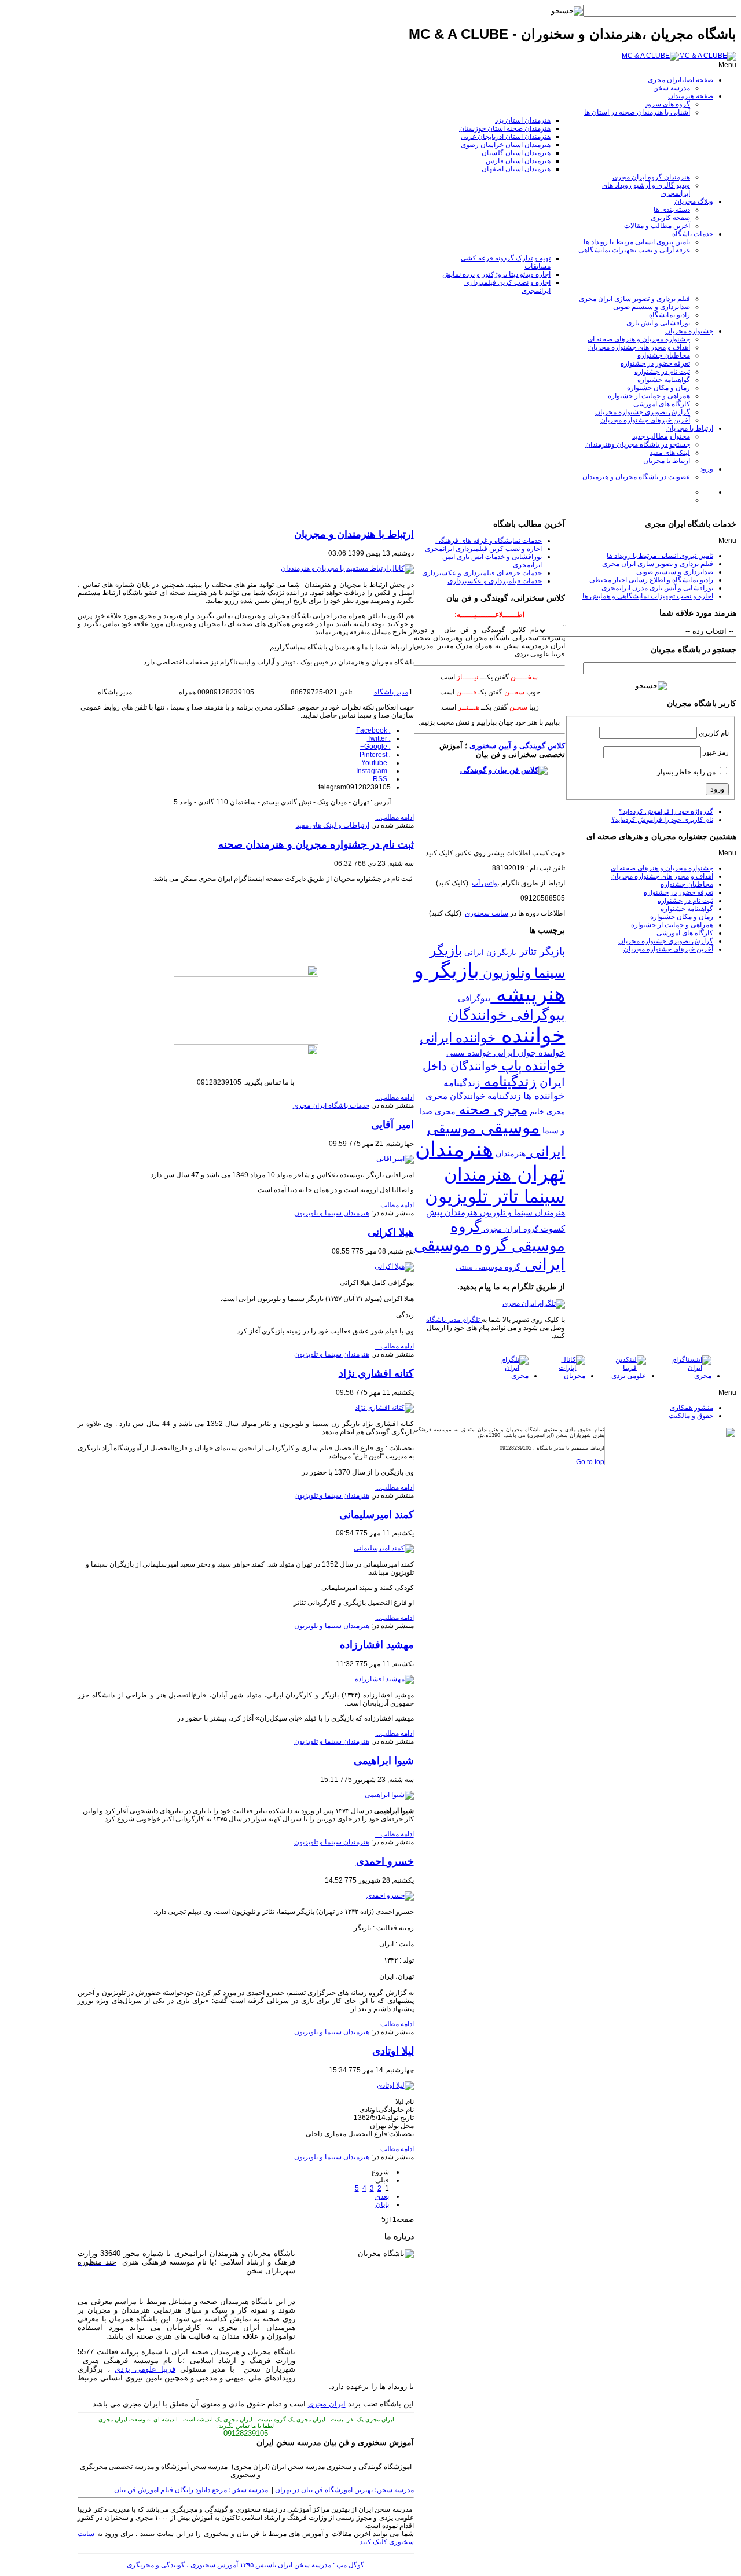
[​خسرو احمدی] (390, 1895)
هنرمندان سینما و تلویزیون (332, 1213)
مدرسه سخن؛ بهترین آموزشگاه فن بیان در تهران (344, 2490)
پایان (382, 2204)
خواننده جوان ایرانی (528, 1052)
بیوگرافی (474, 998)
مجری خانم (546, 1111)
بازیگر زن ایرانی (489, 952)
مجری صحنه (491, 1109)
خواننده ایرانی (458, 1038)
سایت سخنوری (487, 913)
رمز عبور (716, 752)
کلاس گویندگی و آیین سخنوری (517, 746)
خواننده (530, 1035)
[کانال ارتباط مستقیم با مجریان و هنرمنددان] (347, 568)
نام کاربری (714, 733)
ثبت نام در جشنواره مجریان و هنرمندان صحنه (316, 844)
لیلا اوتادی (393, 2051)
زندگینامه (508, 1082)
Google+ (375, 747)
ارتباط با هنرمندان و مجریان (354, 534)
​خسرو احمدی (385, 1861)
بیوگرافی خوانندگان (507, 1015)
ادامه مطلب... (395, 817)
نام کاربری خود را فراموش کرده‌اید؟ (662, 820)
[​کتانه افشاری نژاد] (384, 1408)
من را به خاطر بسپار (686, 772)
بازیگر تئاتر (541, 951)
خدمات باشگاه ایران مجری (331, 1105)
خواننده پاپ (531, 1065)
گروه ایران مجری (510, 1229)
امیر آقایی (392, 1125)
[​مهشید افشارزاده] (384, 1679)
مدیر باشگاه (391, 692)
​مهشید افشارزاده (377, 1645)
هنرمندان (509, 1153)
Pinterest (375, 755)
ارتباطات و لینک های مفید (333, 825)
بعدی (382, 2196)
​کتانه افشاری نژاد (376, 1373)
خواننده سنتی (469, 1053)
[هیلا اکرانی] (394, 1266)
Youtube (376, 763)
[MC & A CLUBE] (679, 56)
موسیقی (508, 1127)
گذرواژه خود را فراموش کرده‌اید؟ (666, 811)
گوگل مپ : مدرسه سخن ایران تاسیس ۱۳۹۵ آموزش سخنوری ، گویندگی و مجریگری (245, 2565)
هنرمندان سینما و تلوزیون (521, 1213)
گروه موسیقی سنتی (488, 1267)
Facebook (373, 730)
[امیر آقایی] (395, 1159)
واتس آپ (485, 883)
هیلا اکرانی (391, 1232)
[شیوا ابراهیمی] (389, 1795)
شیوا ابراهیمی (384, 1761)
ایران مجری (327, 2404)
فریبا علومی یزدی (145, 2369)
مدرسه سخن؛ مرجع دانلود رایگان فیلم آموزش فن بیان (191, 2490)
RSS (382, 779)
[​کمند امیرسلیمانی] (384, 1548)
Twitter (379, 738)
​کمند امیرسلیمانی (377, 1515)
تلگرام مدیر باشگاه (454, 1320)
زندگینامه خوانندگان (484, 1096)
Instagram (373, 771)
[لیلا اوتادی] (395, 2085)
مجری (436, 1096)
